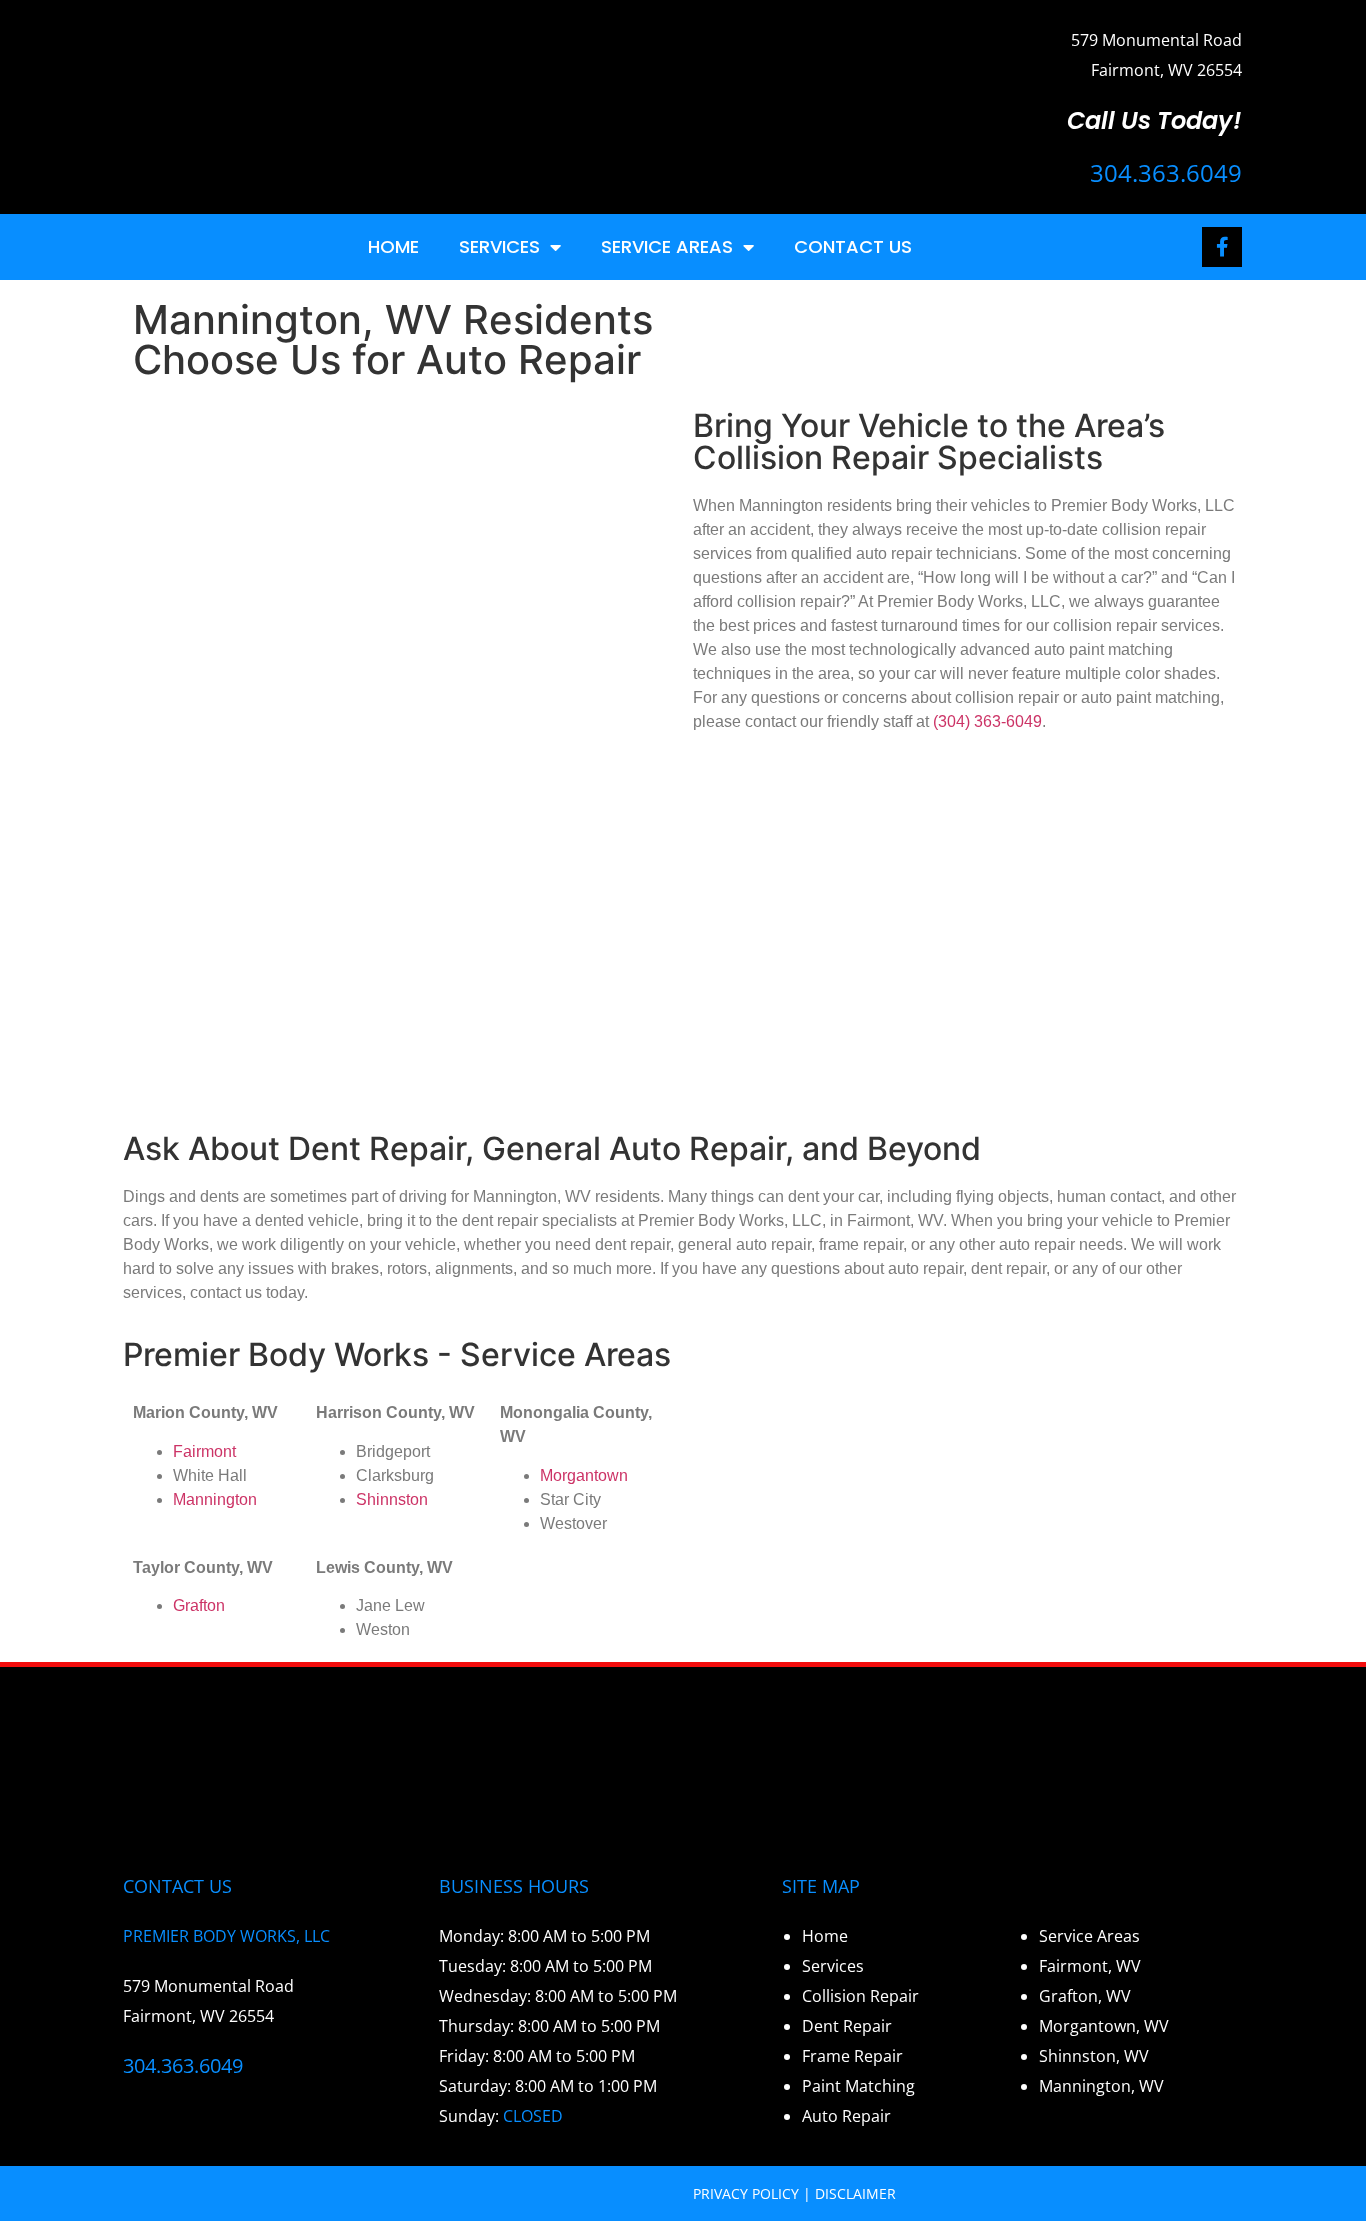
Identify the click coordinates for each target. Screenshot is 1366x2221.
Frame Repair (852, 2056)
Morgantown (584, 1475)
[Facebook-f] (1222, 247)
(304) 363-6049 (987, 721)
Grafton (199, 1605)
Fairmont (204, 1451)
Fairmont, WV (1090, 1966)
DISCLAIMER (855, 2193)
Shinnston (392, 1499)
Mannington (215, 1499)
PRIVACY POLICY (746, 2193)
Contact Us (853, 246)
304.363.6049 (1166, 172)
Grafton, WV (1085, 1996)
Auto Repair (846, 2116)
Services (499, 246)
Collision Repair (860, 1996)
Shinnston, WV (1094, 2056)
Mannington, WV (1101, 2086)
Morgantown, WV (1104, 2026)
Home (393, 246)
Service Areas (667, 246)
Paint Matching (858, 2086)
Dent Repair (847, 2026)
